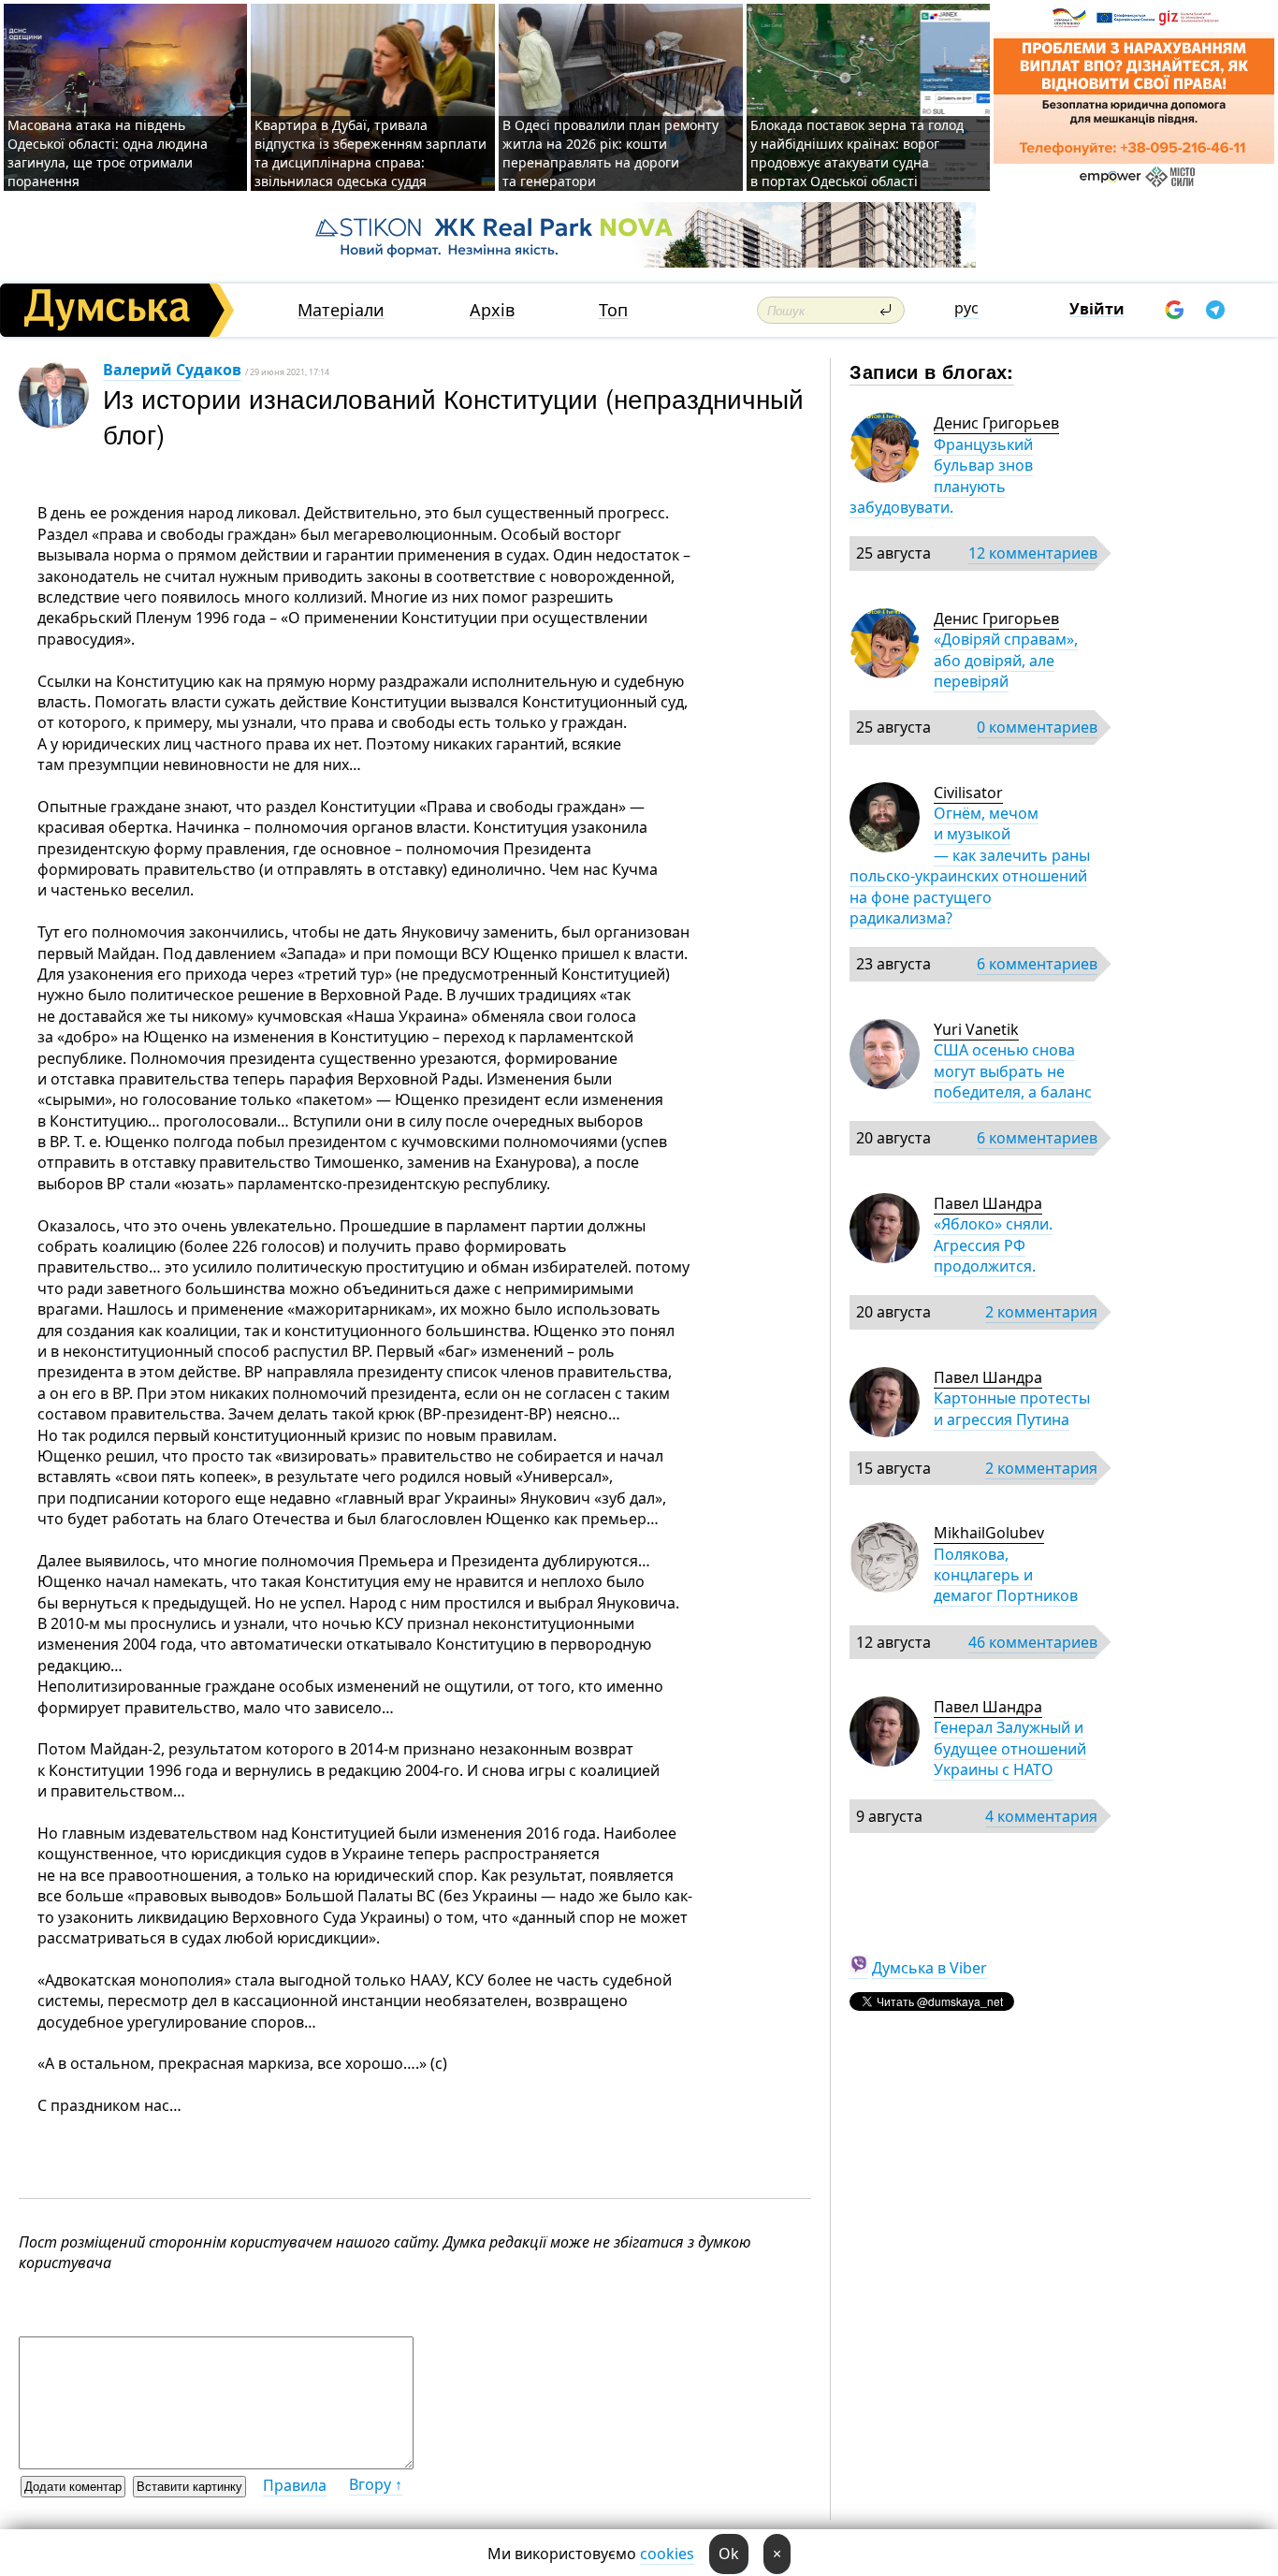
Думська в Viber (929, 1968)
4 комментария (1041, 1816)
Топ (613, 310)
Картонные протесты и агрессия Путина (1012, 1408)
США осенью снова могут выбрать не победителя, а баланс (1013, 1071)
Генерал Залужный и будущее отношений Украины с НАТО (1010, 1748)
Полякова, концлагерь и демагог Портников (1006, 1575)
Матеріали (341, 310)
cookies (667, 2554)
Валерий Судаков (172, 370)
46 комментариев (1033, 1642)
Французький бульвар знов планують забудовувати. (941, 476)
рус (966, 308)
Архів (492, 310)
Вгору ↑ (376, 2484)
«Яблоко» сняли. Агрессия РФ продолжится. (993, 1245)
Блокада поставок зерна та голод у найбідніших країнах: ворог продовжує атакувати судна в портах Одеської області (857, 153)
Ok (729, 2554)
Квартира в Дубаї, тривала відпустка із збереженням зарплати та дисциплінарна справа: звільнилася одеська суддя (370, 153)
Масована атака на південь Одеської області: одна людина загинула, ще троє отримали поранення (108, 153)
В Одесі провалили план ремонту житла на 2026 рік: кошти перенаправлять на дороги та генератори (610, 153)
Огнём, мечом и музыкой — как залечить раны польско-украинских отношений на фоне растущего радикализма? (970, 866)
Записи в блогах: (931, 371)
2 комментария (1041, 1312)
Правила (295, 2485)
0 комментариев (1037, 727)
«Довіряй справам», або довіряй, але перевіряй (1006, 660)
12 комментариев (1033, 553)
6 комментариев (1037, 964)
